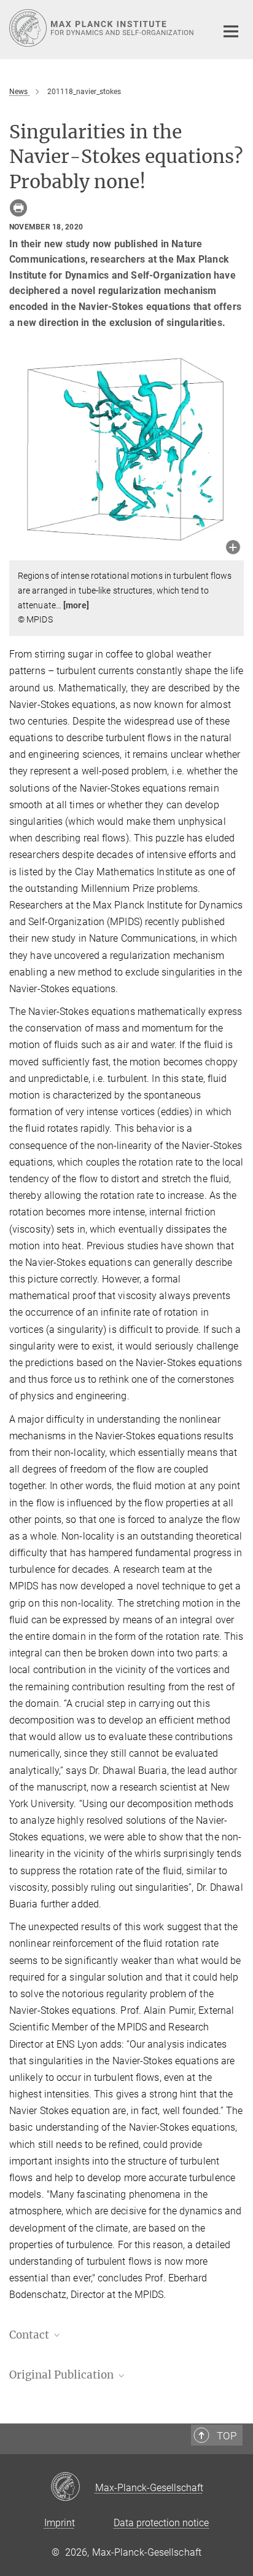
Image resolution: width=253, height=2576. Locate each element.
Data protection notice (161, 2523)
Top (227, 2436)
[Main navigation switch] (231, 31)
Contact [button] (30, 2335)
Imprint (60, 2523)
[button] (233, 548)
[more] (76, 605)
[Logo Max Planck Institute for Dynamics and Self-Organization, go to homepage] (103, 28)
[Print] (18, 208)
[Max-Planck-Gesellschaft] (73, 2487)
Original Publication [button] (63, 2375)
